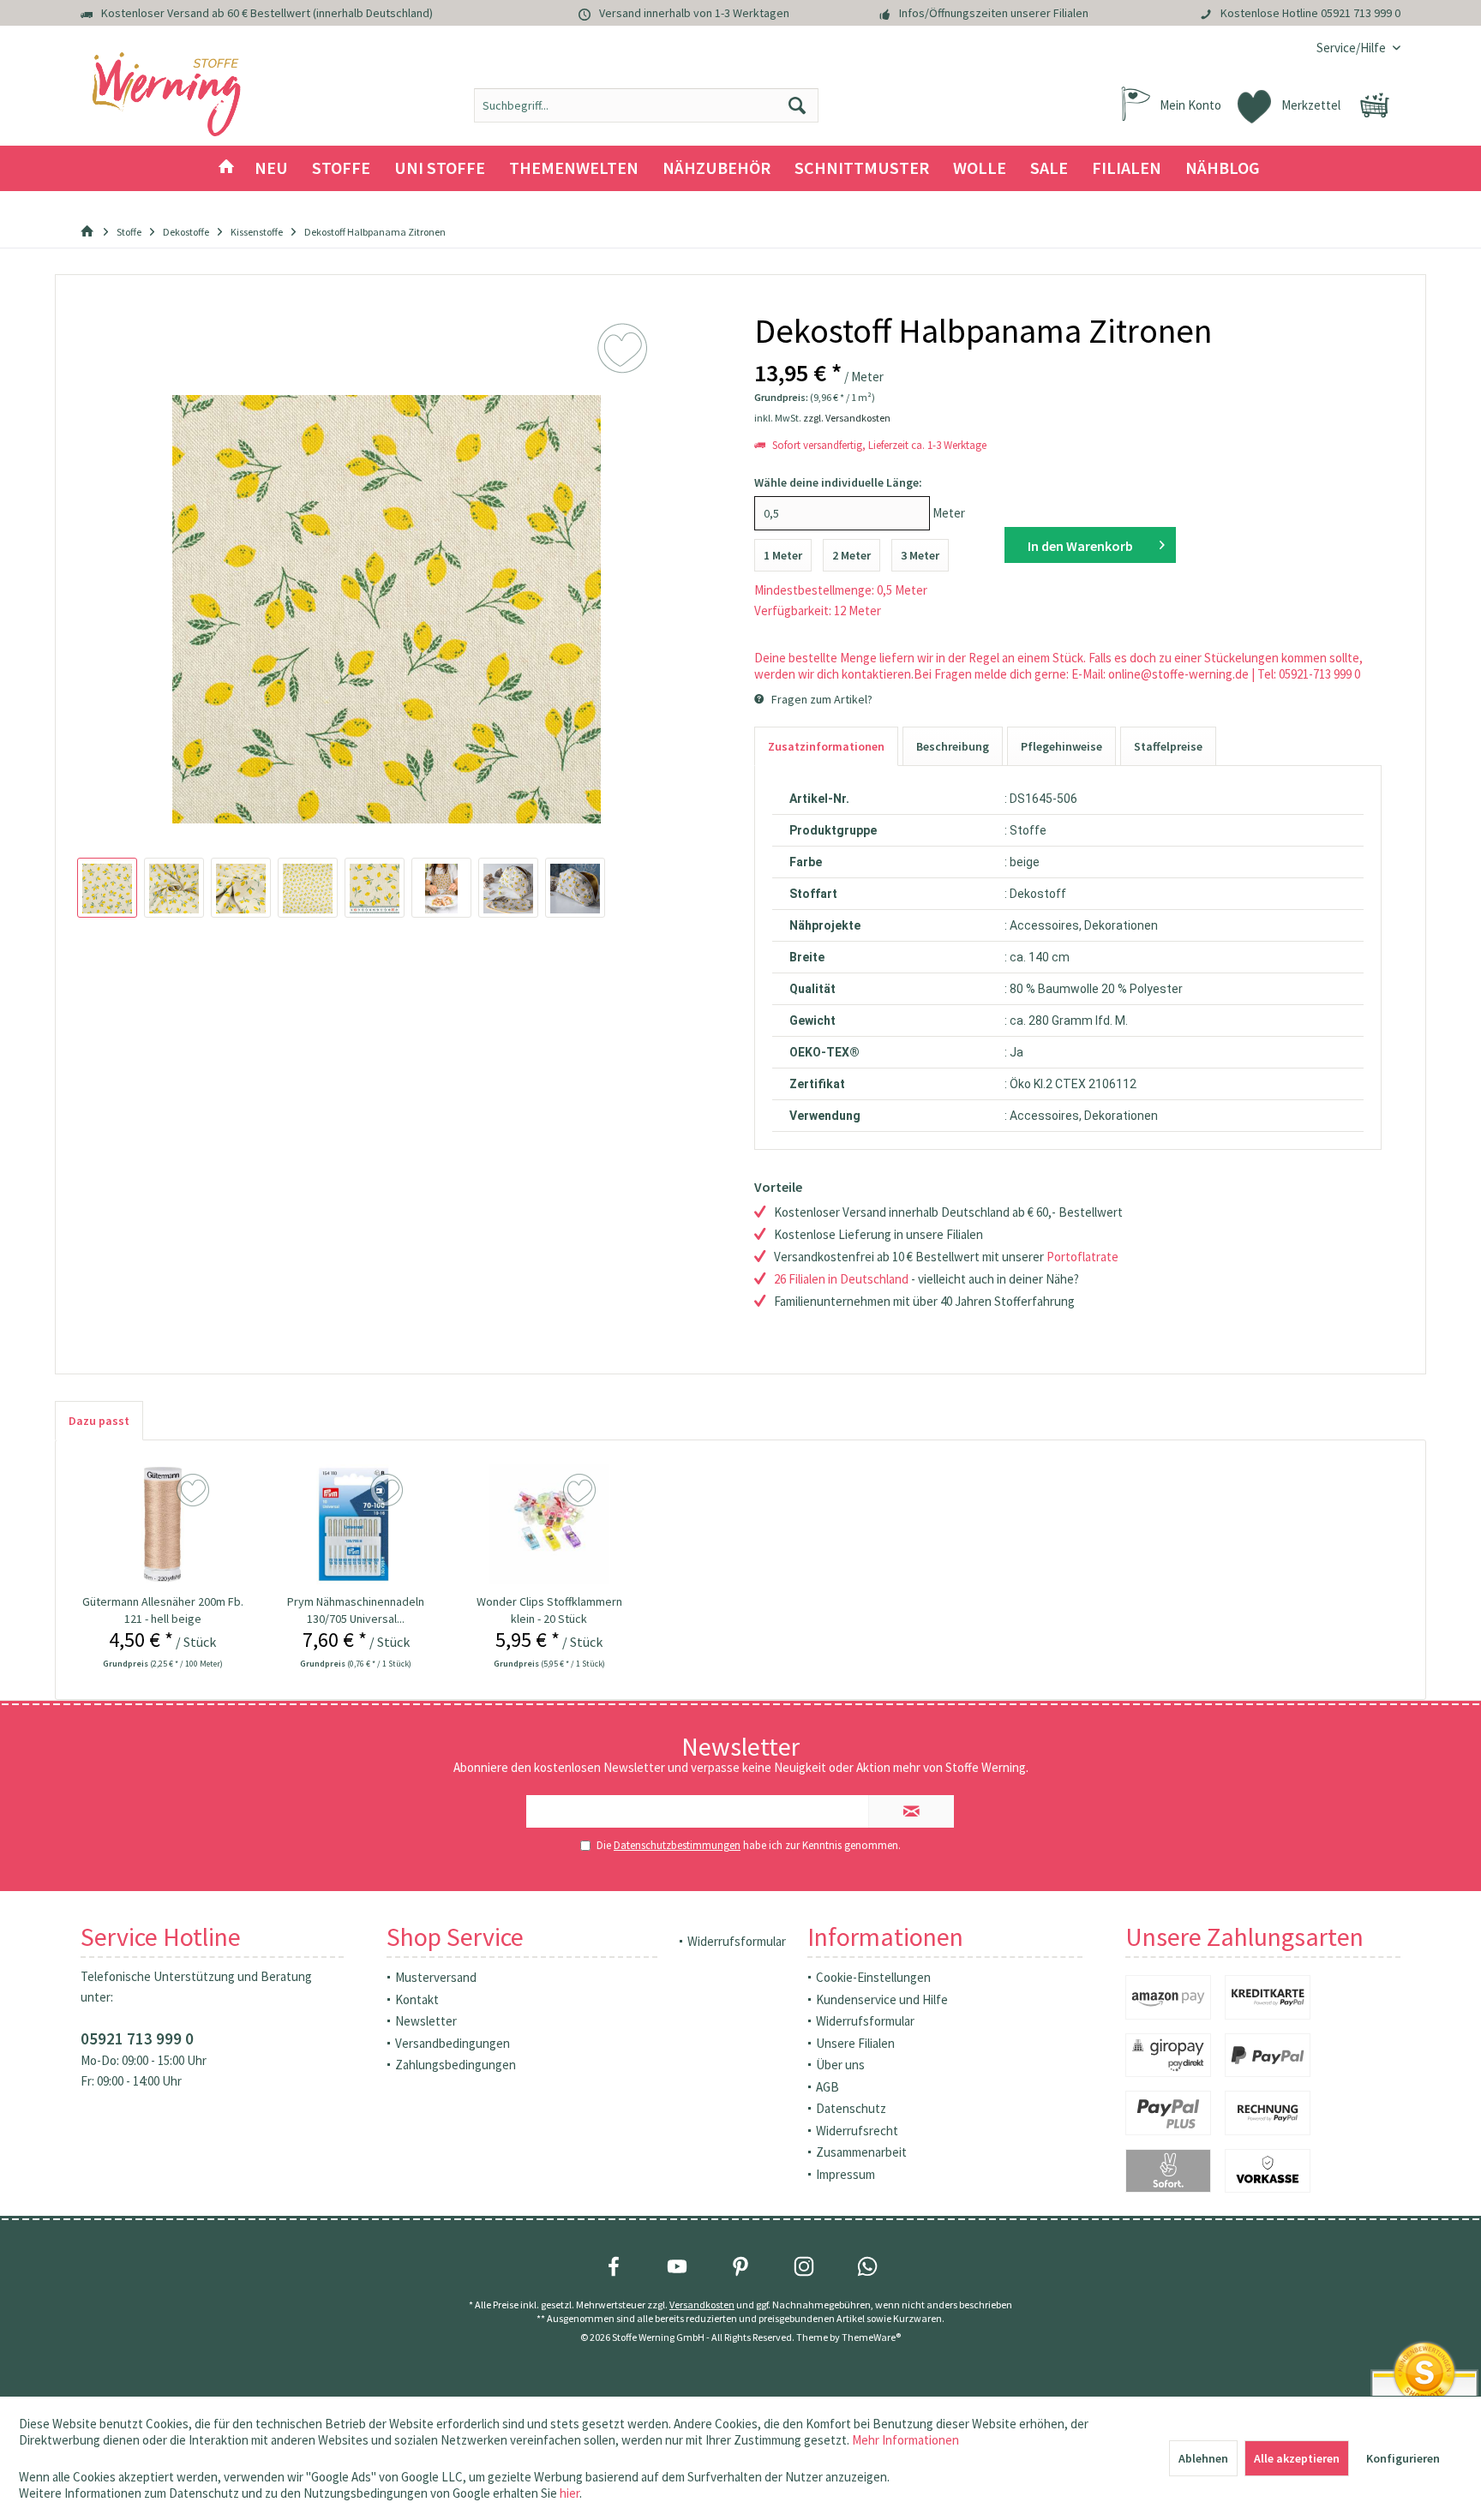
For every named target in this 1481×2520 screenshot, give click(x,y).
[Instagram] (804, 2266)
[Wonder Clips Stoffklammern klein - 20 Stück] (549, 1524)
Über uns (840, 2065)
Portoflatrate (1082, 1257)
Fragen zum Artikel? (821, 699)
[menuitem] (1352, 48)
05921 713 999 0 (1361, 13)
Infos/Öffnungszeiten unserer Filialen (994, 13)
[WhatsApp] (867, 2266)
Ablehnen (1203, 2458)
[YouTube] (677, 2266)
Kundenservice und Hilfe (882, 1999)
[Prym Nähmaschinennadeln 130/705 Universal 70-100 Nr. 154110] (356, 1524)
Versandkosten (702, 2305)
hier (570, 2493)
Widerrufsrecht (857, 2131)
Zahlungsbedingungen (456, 2065)
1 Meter (783, 555)
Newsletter (426, 2021)
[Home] (226, 168)
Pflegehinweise (1061, 746)
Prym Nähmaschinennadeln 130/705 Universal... (356, 1610)
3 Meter (920, 555)
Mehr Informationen (905, 2440)
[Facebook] (614, 2266)
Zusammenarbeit (861, 2152)
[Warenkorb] (1375, 105)
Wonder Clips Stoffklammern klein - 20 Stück (549, 1610)
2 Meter (851, 555)
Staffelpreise (1168, 746)
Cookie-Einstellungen (873, 1977)
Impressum (845, 2174)
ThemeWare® (871, 2337)
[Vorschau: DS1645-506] (107, 888)
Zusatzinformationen (826, 746)
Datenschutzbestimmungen (677, 1845)
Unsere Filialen (855, 2043)
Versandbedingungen (453, 2043)
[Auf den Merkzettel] (195, 1491)
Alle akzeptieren (1297, 2458)
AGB (827, 2087)
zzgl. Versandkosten (847, 418)
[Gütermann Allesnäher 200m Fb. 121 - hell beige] (163, 1524)
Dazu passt (99, 1421)
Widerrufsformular (737, 1941)
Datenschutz (851, 2108)
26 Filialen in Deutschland (841, 1279)
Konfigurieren (1403, 2458)
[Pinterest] (740, 2266)
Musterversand (436, 1977)
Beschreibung (953, 746)
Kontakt (417, 1999)
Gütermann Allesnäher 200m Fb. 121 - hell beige (163, 1610)
